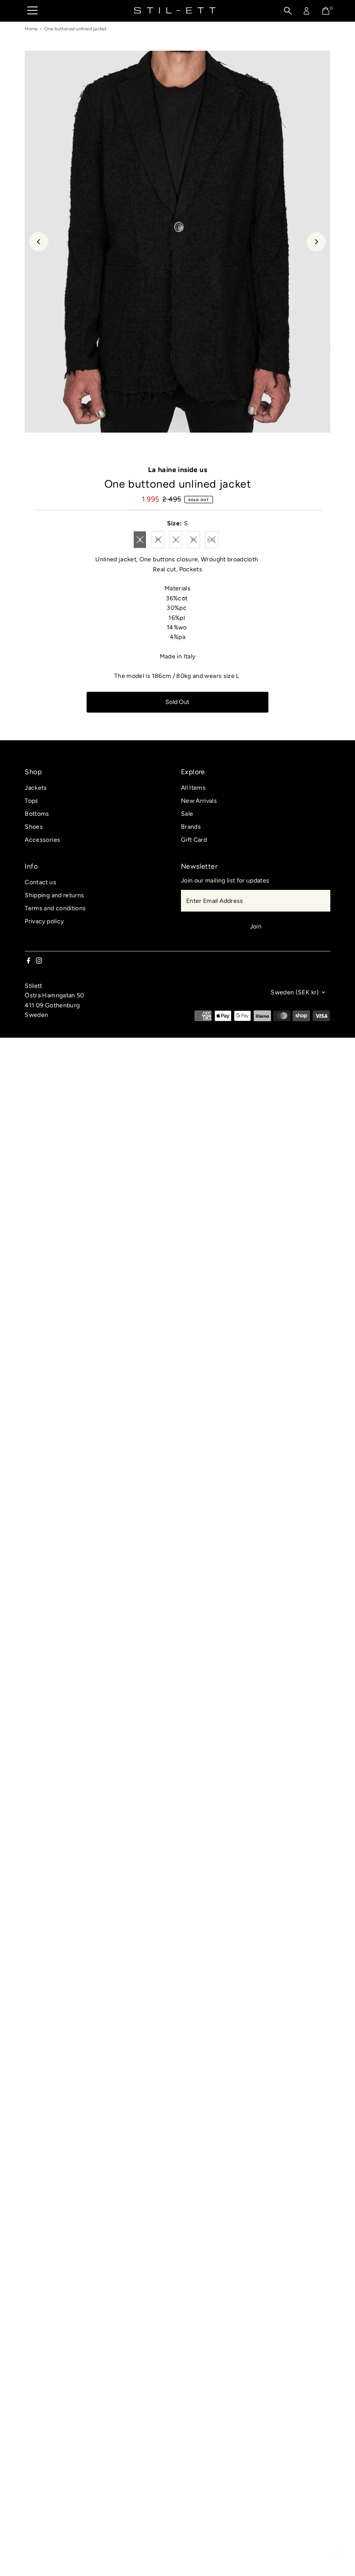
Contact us (40, 882)
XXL (213, 541)
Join (256, 927)
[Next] (316, 242)
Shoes (34, 827)
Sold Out (177, 702)
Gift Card (194, 840)
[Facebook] (29, 962)
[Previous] (39, 242)
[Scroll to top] (338, 2552)
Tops (31, 801)
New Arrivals (199, 801)
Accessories (42, 840)
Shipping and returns (54, 895)
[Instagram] (39, 962)
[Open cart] (326, 11)
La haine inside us (177, 470)
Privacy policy (44, 921)
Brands (191, 827)
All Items (193, 788)
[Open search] (288, 11)
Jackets (36, 788)
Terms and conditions (55, 908)
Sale (187, 814)
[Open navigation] (32, 11)
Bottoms (37, 814)
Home (31, 29)
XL (195, 541)
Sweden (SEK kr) (295, 992)
